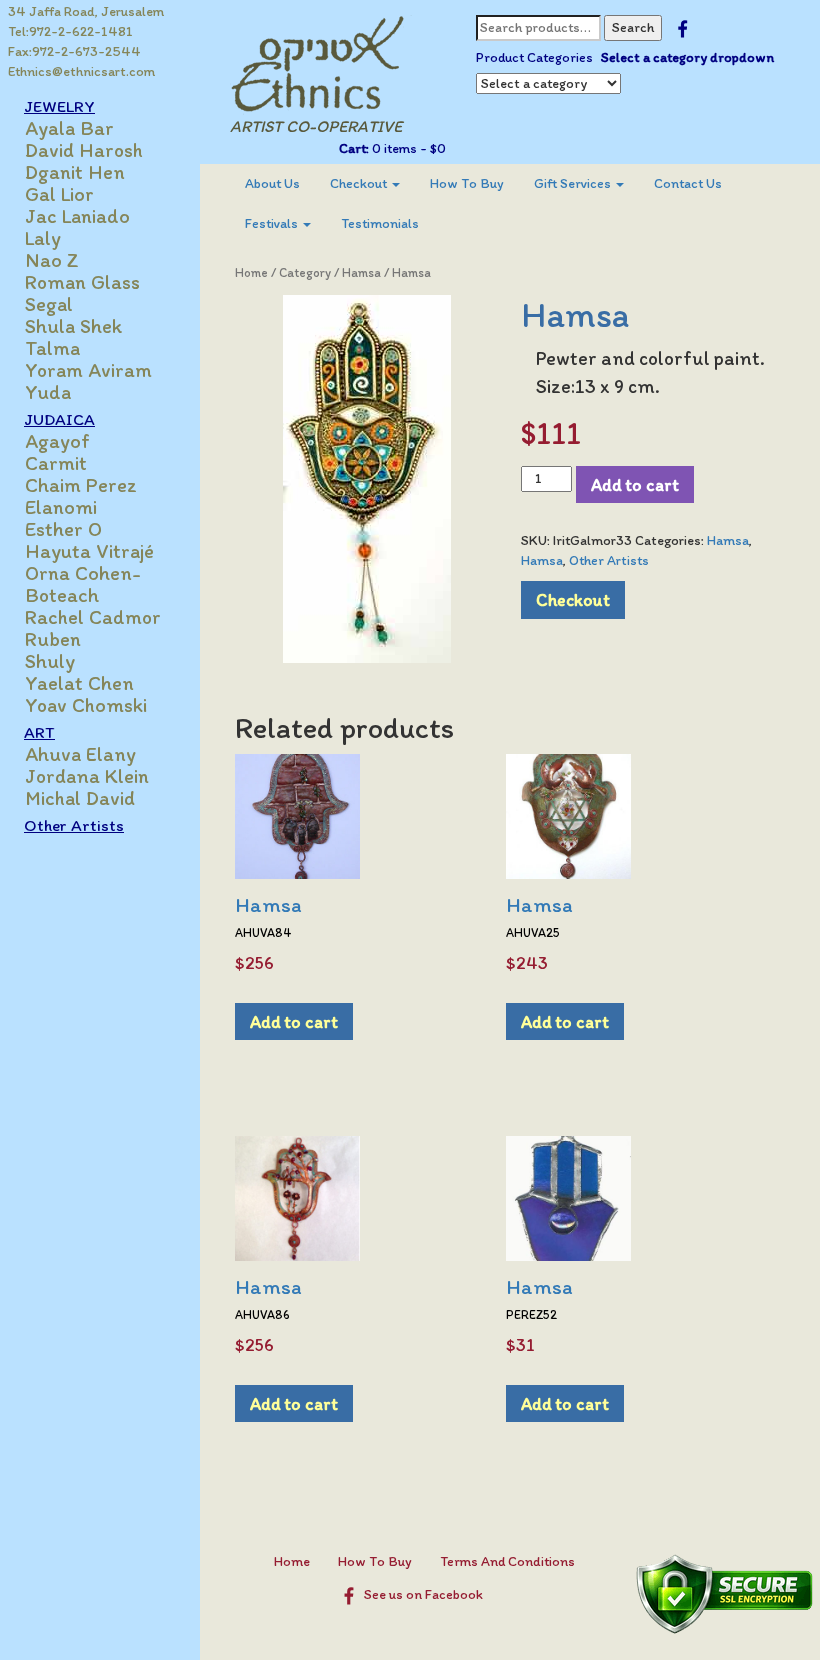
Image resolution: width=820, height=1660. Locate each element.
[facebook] (682, 27)
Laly (43, 238)
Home (251, 272)
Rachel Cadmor (93, 617)
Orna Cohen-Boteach (83, 584)
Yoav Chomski (86, 705)
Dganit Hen (75, 172)
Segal (49, 304)
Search (633, 27)
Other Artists (74, 825)
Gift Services (574, 183)
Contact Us (688, 183)
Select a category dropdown (687, 57)
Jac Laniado (77, 216)
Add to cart (635, 484)
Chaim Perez (81, 485)
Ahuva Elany (80, 754)
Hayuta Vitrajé (89, 551)
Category (305, 272)
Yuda (48, 392)
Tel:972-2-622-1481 (70, 31)
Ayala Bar (69, 128)
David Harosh (84, 150)
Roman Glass (82, 282)
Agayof (57, 441)
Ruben (53, 639)
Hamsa (361, 272)
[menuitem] (272, 184)
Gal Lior (59, 194)
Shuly (50, 661)
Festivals (273, 223)
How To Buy (467, 183)
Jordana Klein (87, 776)
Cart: (354, 148)
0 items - (407, 148)
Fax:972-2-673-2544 (74, 51)
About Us (272, 183)
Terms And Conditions (507, 1561)
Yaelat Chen (79, 683)
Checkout (360, 183)
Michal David (80, 798)
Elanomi (61, 507)
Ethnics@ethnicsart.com (81, 71)
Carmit (56, 463)
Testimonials (380, 223)
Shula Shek (73, 326)
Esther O (63, 529)
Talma (52, 348)
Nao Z (52, 260)
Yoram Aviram (88, 370)
